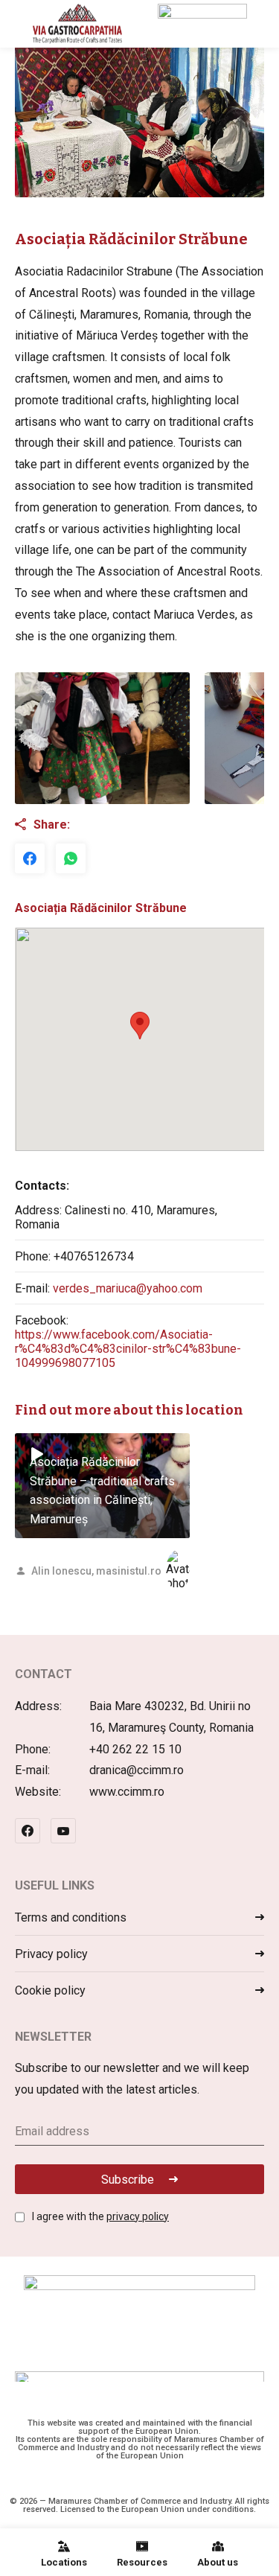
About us (218, 2562)
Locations (64, 2562)
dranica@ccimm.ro (137, 1770)
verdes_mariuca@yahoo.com (128, 1288)
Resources (142, 2562)
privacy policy (138, 2216)
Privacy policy (51, 1954)
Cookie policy (50, 1990)
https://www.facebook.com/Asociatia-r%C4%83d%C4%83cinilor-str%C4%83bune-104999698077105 (128, 1349)
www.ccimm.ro (127, 1792)
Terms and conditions (71, 1917)
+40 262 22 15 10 (135, 1749)
